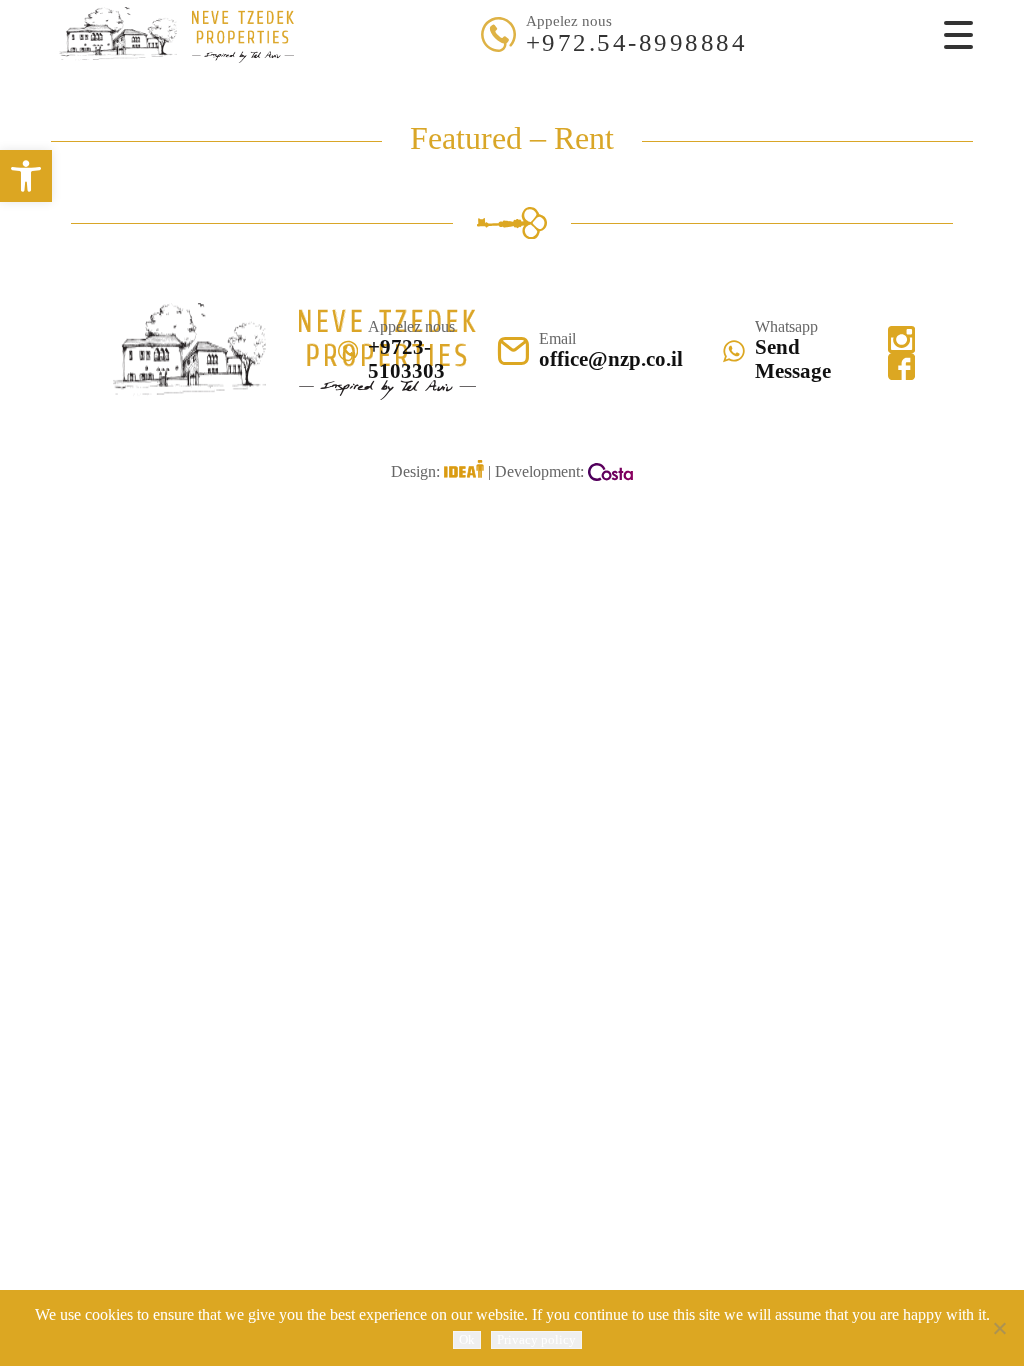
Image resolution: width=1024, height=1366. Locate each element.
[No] (999, 1328)
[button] (26, 176)
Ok (467, 1339)
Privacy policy (536, 1339)
